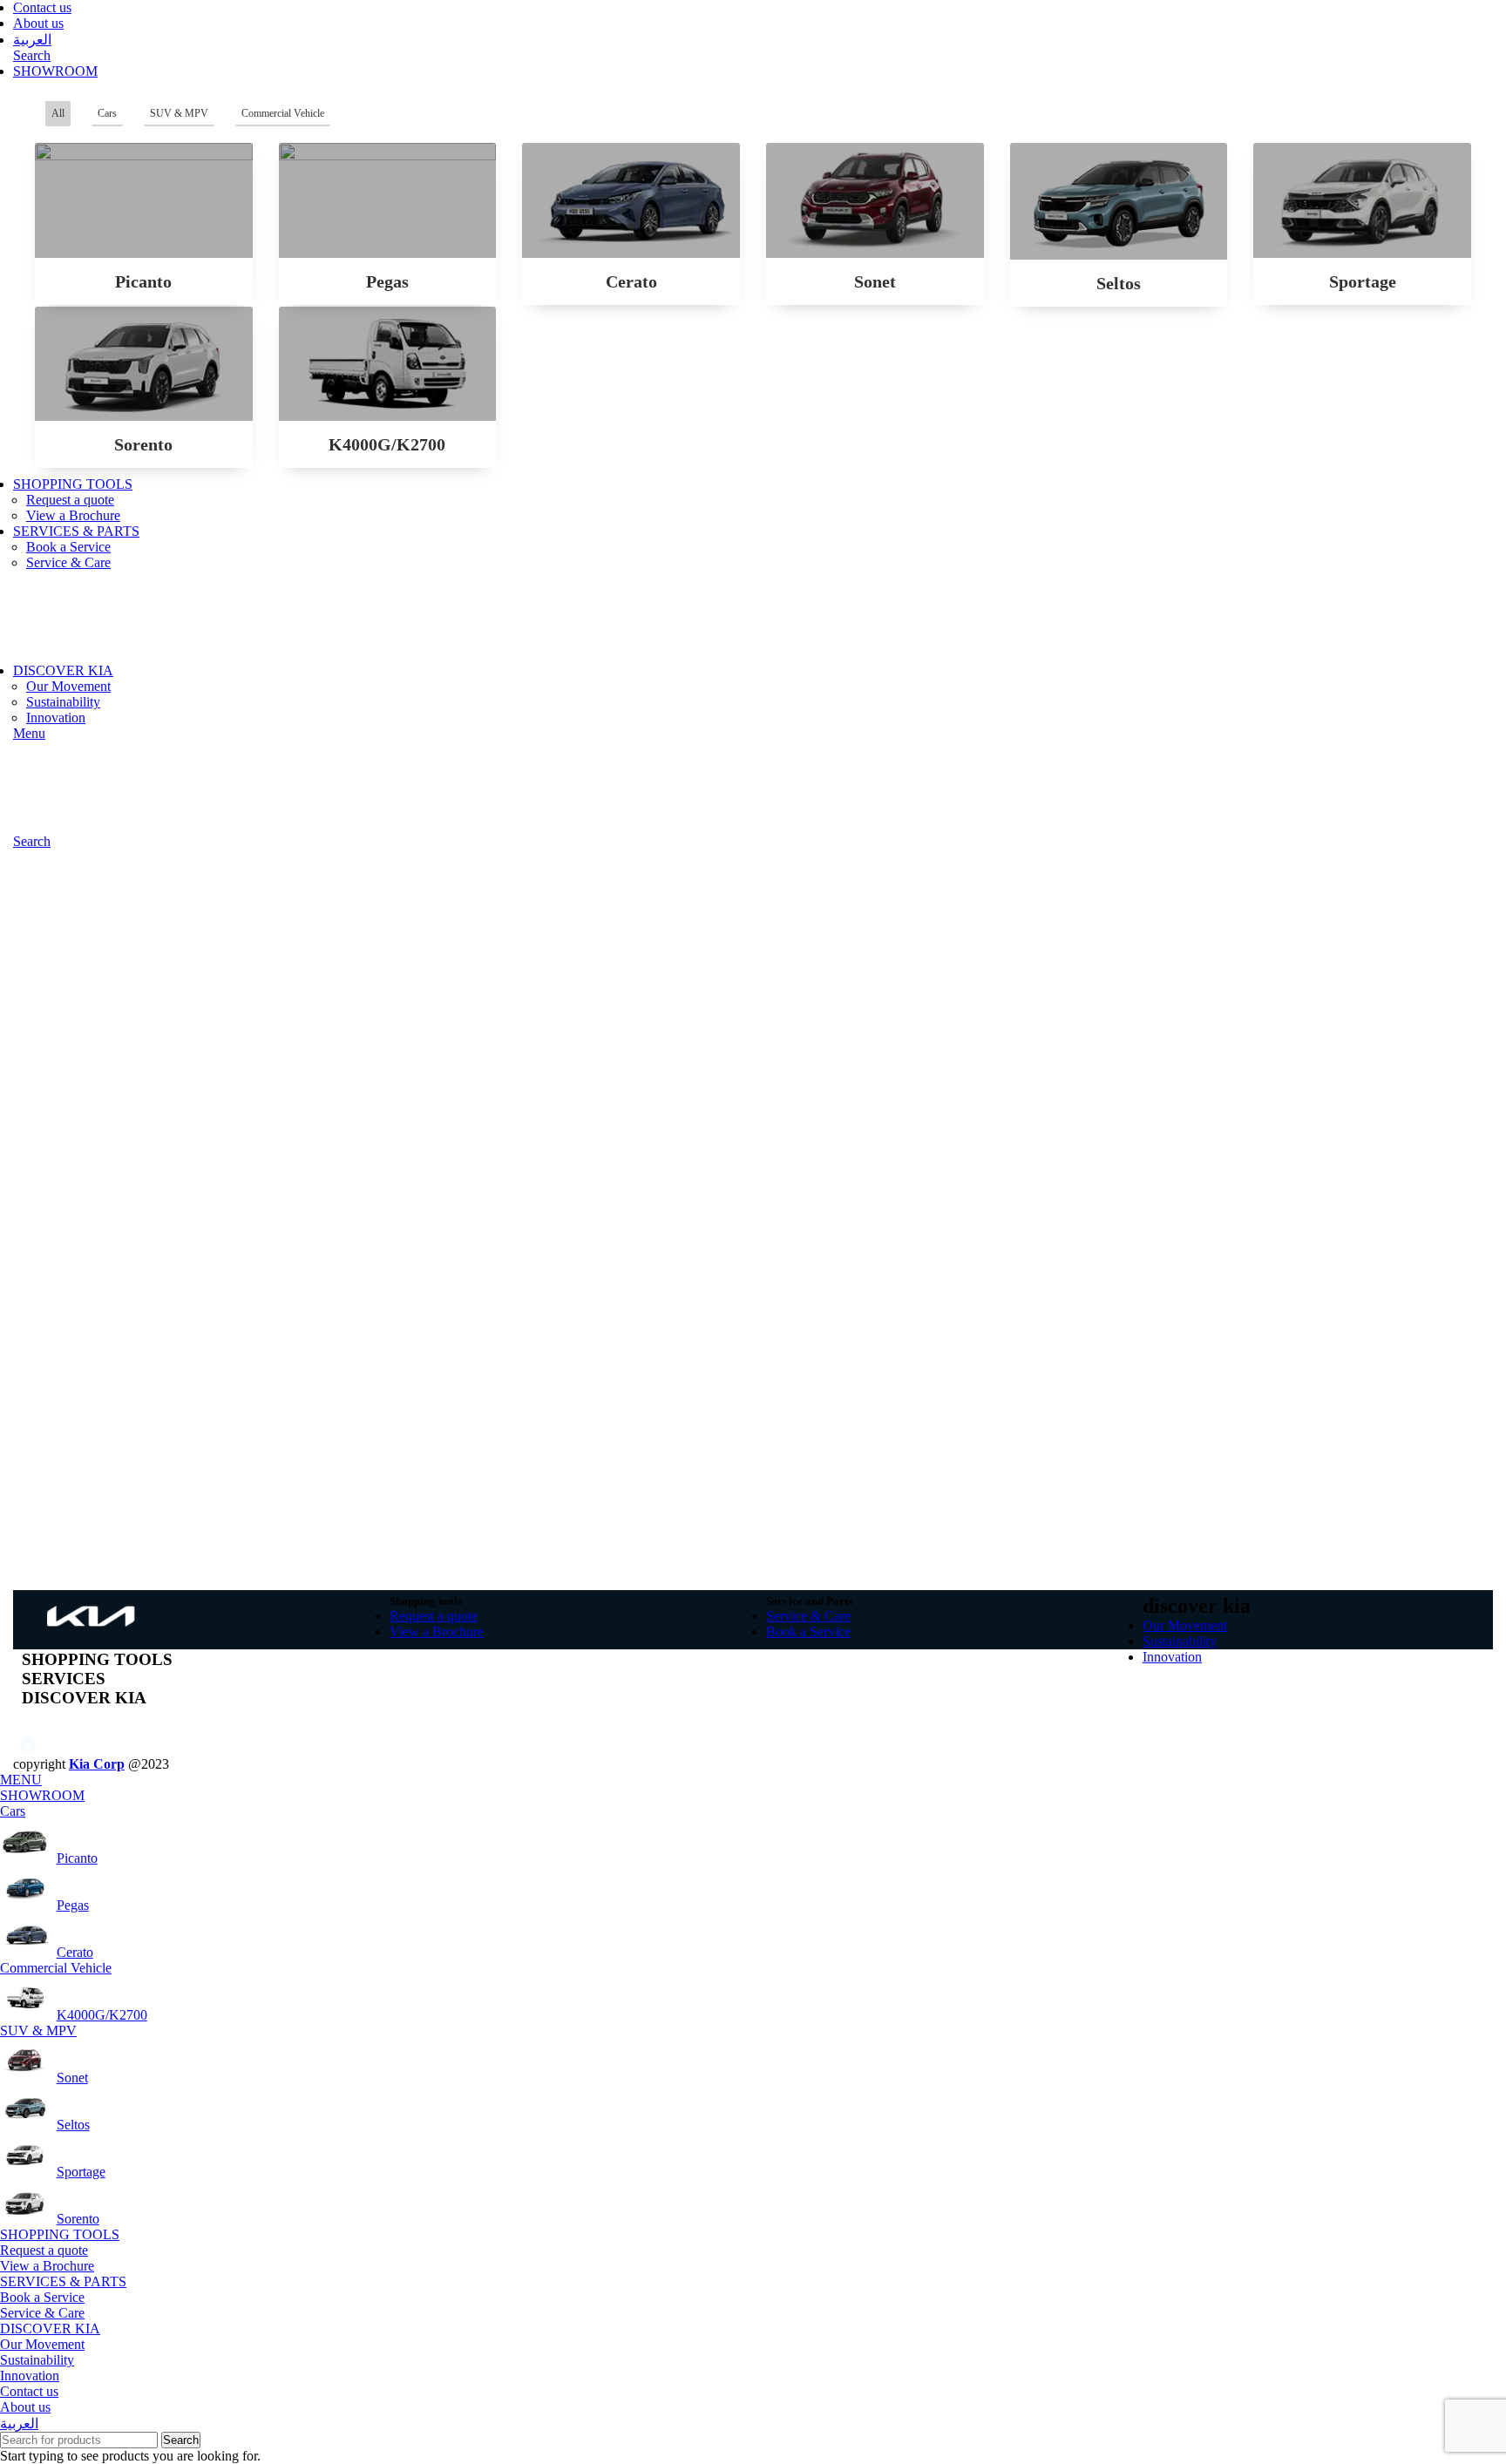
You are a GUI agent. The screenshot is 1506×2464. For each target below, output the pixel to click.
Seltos (1119, 283)
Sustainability (63, 702)
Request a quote (70, 500)
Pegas (387, 281)
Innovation (56, 718)
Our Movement (68, 686)
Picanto (143, 281)
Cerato (631, 281)
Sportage (1363, 281)
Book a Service (68, 547)
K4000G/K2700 (387, 444)
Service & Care (68, 562)
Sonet (875, 281)
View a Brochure (73, 515)
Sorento (143, 444)
